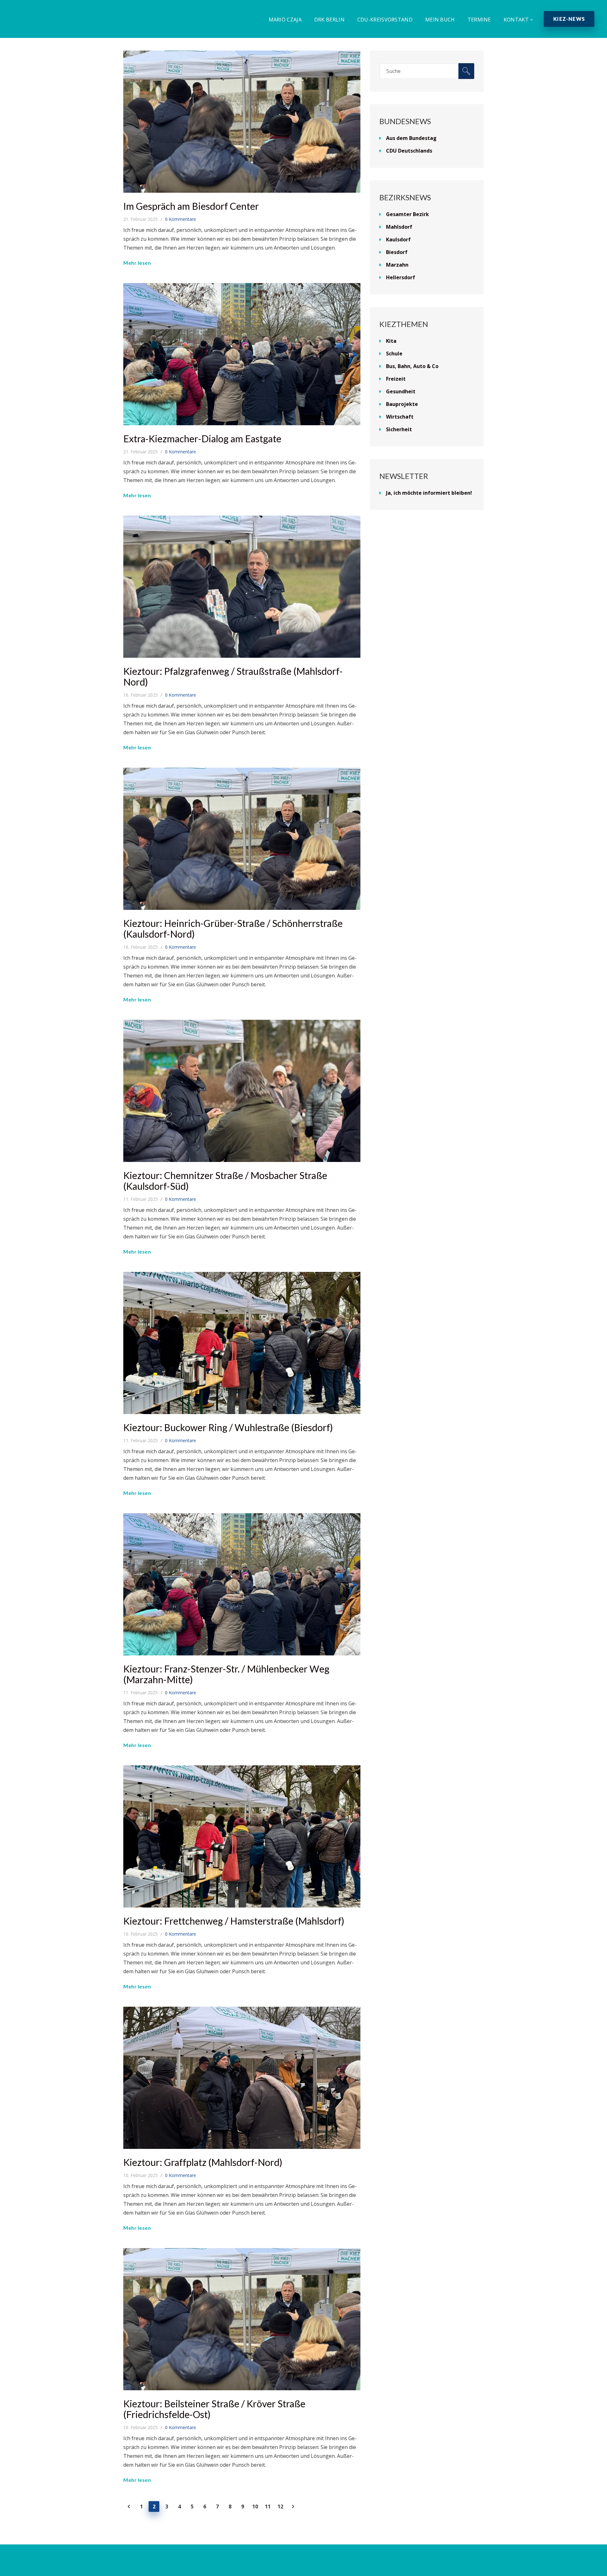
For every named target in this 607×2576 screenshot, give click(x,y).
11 (268, 2506)
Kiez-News (569, 19)
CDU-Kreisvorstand (385, 20)
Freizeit (396, 379)
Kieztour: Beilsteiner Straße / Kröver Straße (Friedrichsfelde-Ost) (214, 2409)
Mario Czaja (285, 20)
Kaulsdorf (398, 239)
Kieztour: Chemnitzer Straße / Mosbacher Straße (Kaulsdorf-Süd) (225, 1181)
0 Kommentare (181, 219)
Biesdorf (397, 252)
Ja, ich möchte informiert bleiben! (429, 493)
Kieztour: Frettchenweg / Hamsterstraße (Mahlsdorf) (234, 1921)
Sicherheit (399, 429)
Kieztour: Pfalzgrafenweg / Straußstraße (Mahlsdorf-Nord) (233, 676)
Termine (479, 20)
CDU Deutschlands (409, 151)
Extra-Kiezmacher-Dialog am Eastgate (202, 438)
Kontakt (516, 20)
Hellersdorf (401, 277)
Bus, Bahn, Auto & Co (412, 366)
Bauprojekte (402, 404)
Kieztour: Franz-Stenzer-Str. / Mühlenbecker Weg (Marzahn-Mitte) (226, 1674)
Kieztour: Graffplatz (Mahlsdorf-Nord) (203, 2162)
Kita (391, 341)
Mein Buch (440, 20)
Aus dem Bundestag (411, 138)
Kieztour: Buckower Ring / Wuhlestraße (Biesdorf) (228, 1427)
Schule (394, 354)
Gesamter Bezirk (408, 214)
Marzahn (397, 265)
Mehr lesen (137, 263)
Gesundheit (401, 391)
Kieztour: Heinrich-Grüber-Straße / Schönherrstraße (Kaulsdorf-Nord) (233, 928)
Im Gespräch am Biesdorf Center (191, 206)
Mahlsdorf (399, 227)
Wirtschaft (400, 417)
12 (280, 2506)
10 (255, 2506)
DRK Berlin (329, 20)
